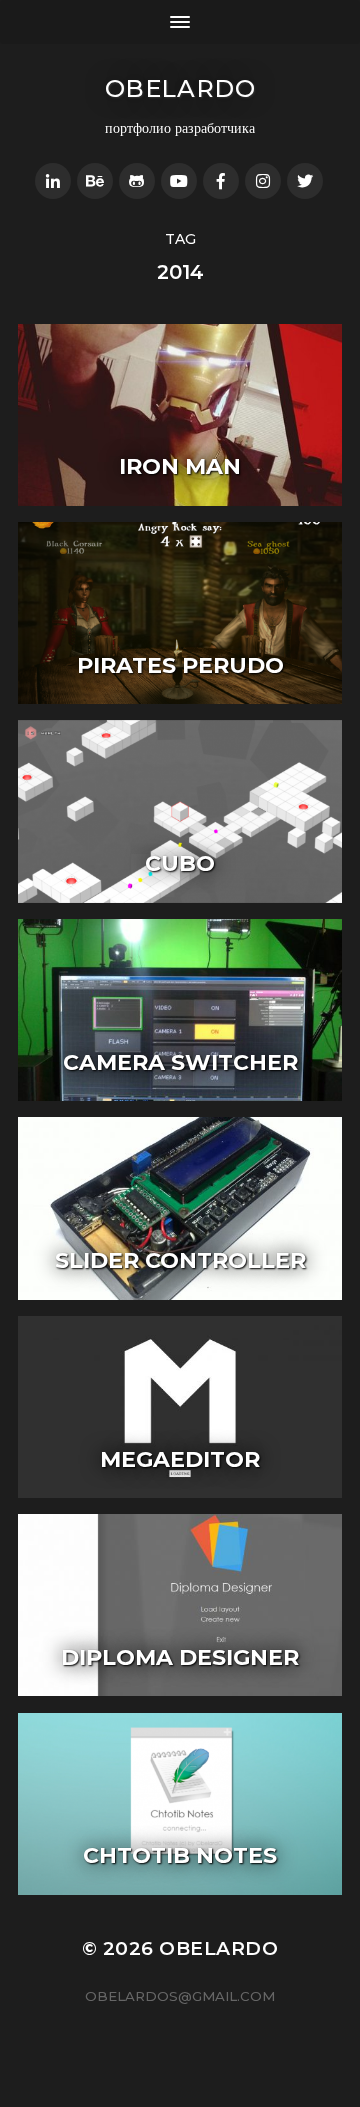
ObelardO (180, 88)
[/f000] (53, 181)
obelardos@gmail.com (180, 1996)
